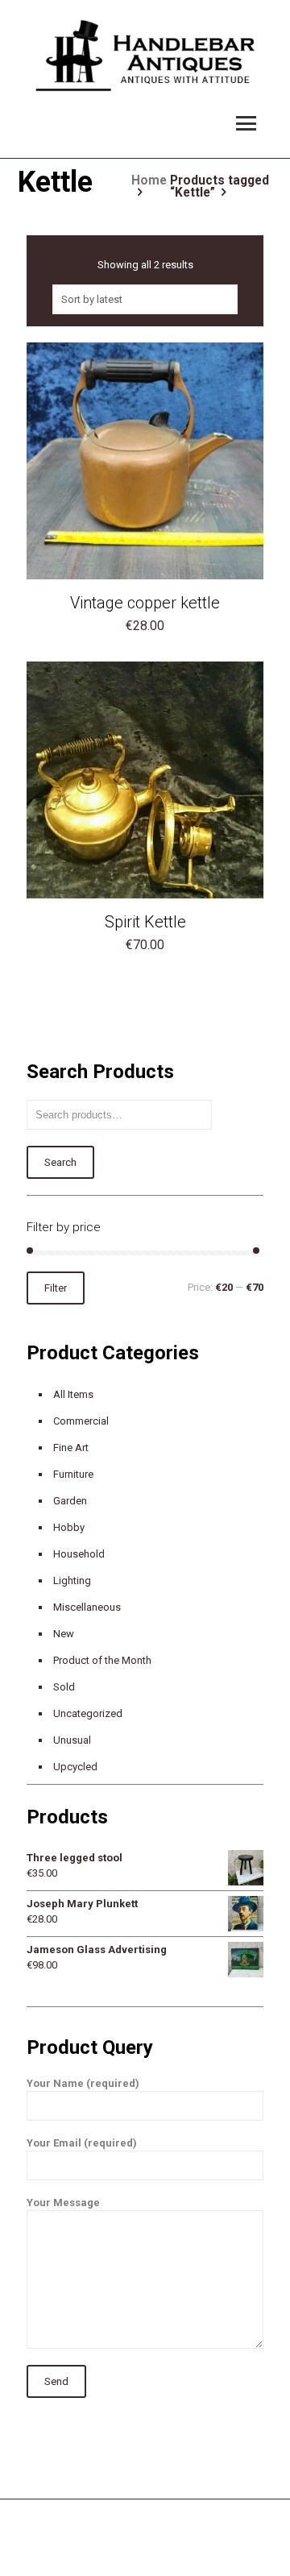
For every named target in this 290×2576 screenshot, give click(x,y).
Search (60, 1162)
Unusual (72, 1740)
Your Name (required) (83, 2083)
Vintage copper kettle (145, 603)
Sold (64, 1687)
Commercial (81, 1421)
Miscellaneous (87, 1607)
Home (149, 180)
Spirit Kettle (145, 922)
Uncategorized (88, 1713)
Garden (70, 1501)
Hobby (69, 1527)
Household (79, 1554)
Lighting (72, 1580)
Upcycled (75, 1767)
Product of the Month (102, 1660)
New (64, 1634)
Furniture (73, 1474)
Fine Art (71, 1448)
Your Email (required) (82, 2143)
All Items (73, 1394)
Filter (56, 1288)
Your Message (63, 2203)
